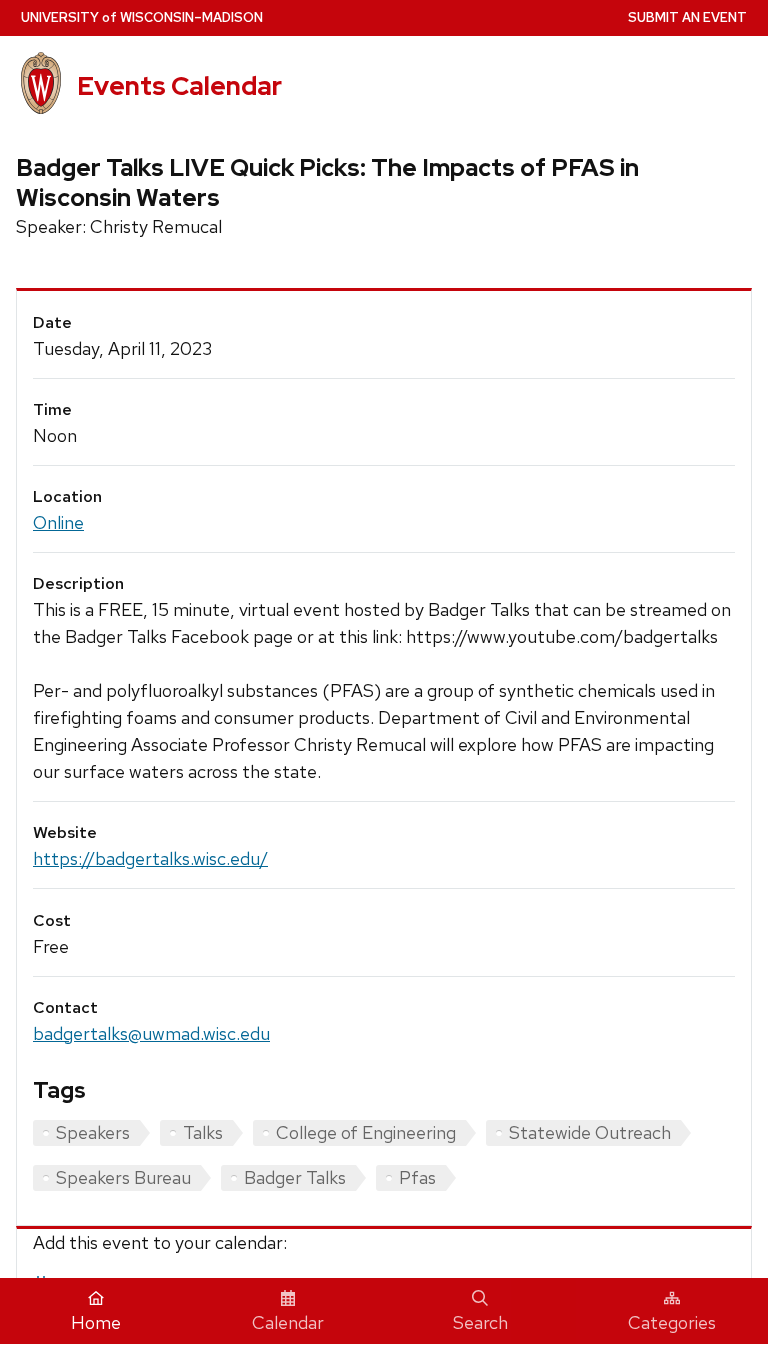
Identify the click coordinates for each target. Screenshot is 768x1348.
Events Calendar (179, 86)
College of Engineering (366, 1132)
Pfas (417, 1177)
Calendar (288, 1322)
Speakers (93, 1132)
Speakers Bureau (123, 1177)
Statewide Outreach (590, 1132)
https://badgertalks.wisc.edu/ (150, 858)
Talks (203, 1132)
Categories (672, 1322)
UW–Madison (142, 17)
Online (58, 522)
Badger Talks (295, 1177)
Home (96, 1322)
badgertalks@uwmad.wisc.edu (151, 1033)
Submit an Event (687, 17)
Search (480, 1322)
